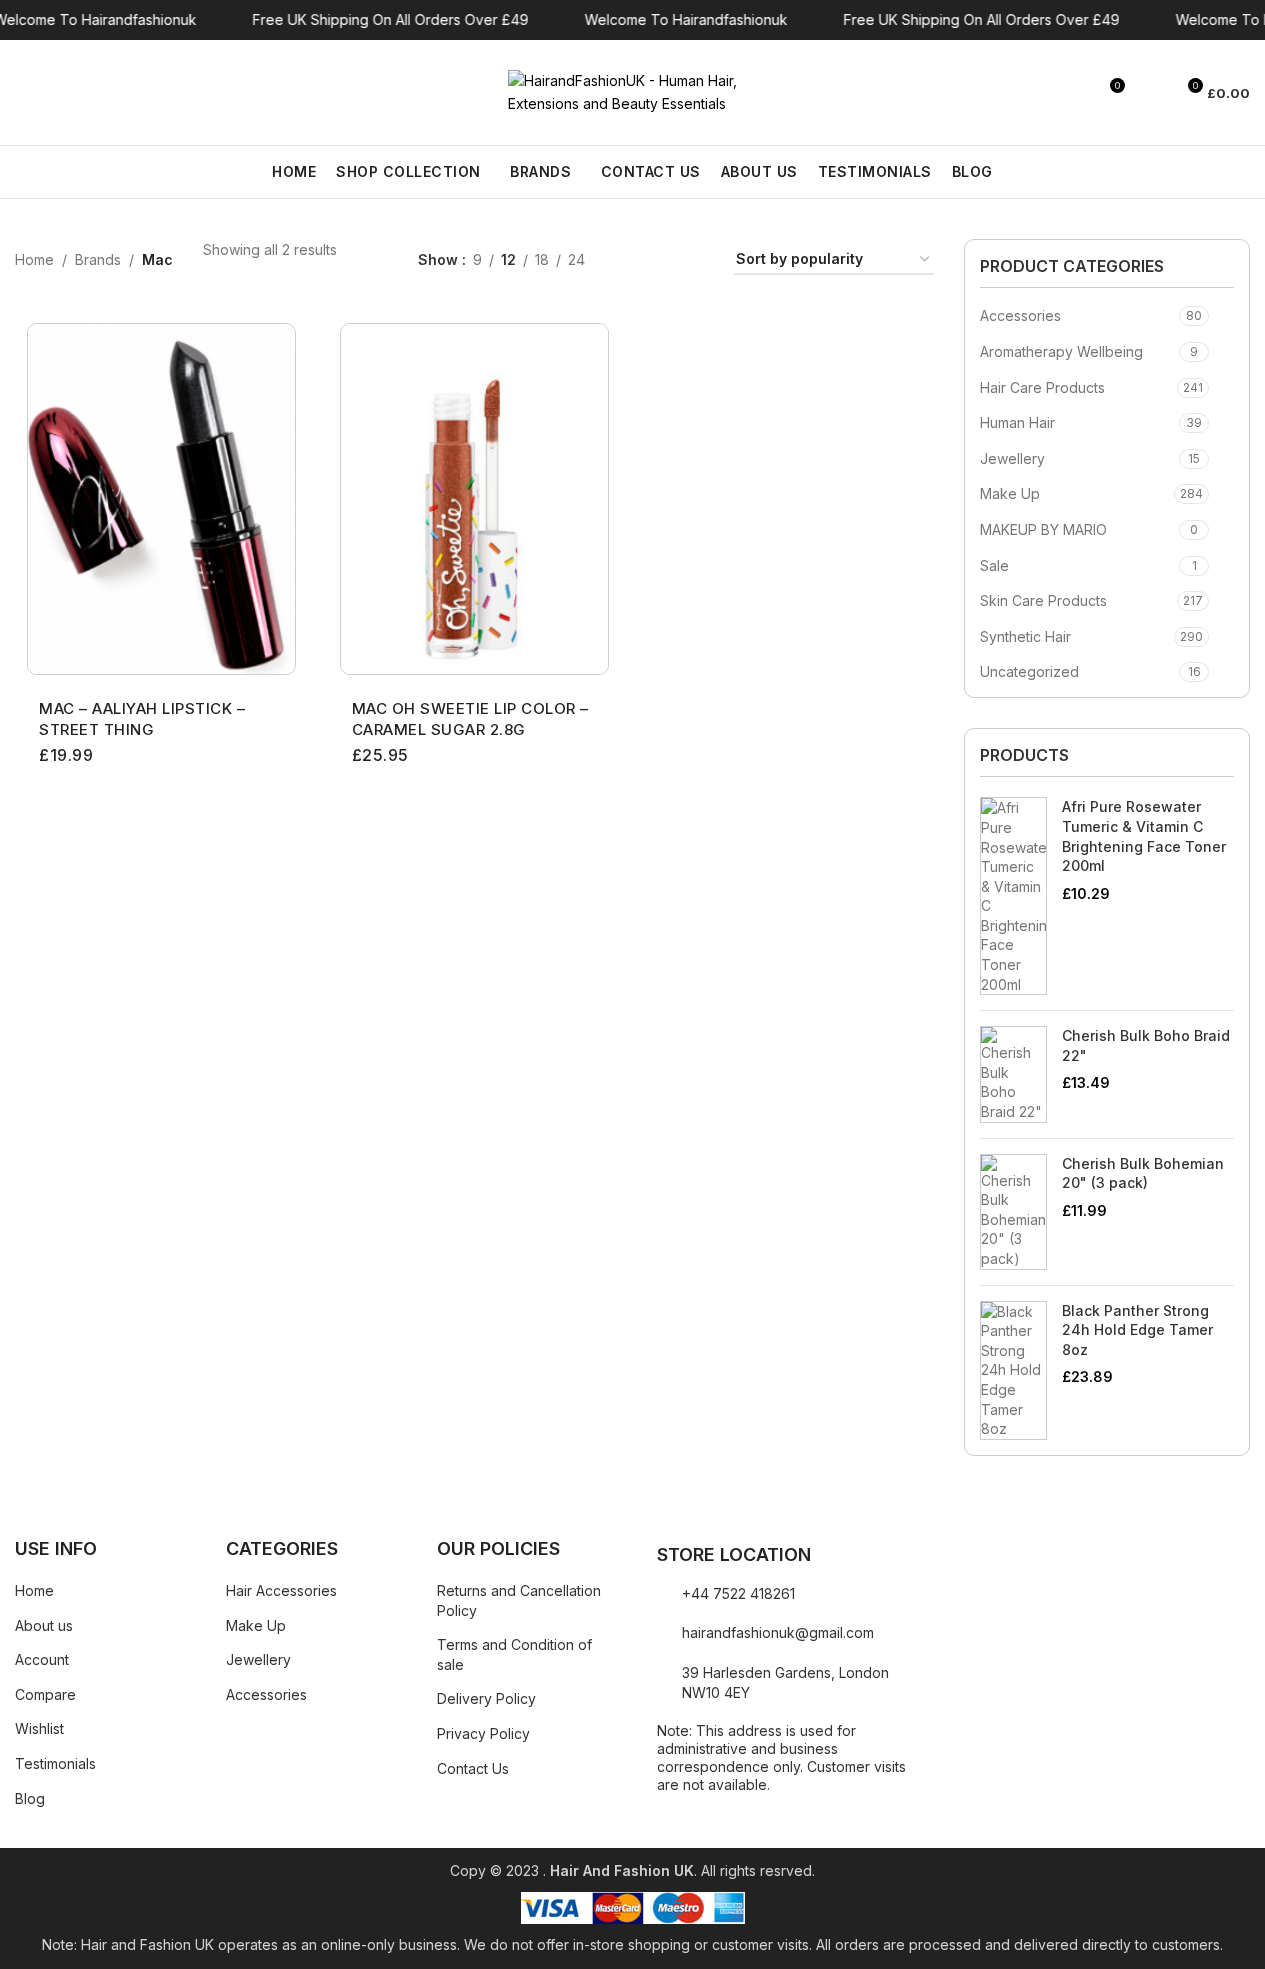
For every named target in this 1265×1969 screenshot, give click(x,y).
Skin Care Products (1043, 600)
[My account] (1150, 93)
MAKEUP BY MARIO (1043, 529)
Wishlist (39, 1728)
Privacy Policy (483, 1733)
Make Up (1010, 493)
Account (42, 1659)
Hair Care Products (1042, 387)
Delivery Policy (486, 1698)
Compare (45, 1694)
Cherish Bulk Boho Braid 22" (1146, 1045)
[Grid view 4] (694, 260)
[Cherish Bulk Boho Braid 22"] (1013, 1074)
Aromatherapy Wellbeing (1061, 351)
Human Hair (1017, 422)
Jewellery (1012, 458)
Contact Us (473, 1768)
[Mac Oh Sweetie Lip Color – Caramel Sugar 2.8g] (474, 499)
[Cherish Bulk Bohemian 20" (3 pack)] (1013, 1212)
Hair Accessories (281, 1590)
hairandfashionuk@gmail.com (778, 1632)
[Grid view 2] (631, 260)
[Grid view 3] (662, 260)
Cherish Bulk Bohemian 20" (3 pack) (1143, 1173)
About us (44, 1625)
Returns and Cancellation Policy (519, 1600)
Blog (30, 1798)
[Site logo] (633, 90)
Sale (994, 565)
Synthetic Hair (1025, 636)
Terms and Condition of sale (514, 1654)
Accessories (1020, 315)
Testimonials (55, 1763)
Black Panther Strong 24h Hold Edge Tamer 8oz (1137, 1330)
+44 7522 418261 (738, 1593)
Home (34, 259)
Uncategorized (1029, 671)
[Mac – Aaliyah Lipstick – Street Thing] (161, 499)
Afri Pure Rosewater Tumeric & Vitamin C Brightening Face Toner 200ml (1144, 836)
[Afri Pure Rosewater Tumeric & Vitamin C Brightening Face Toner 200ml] (1013, 896)
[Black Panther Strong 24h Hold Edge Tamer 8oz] (1013, 1370)
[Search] (23, 93)
